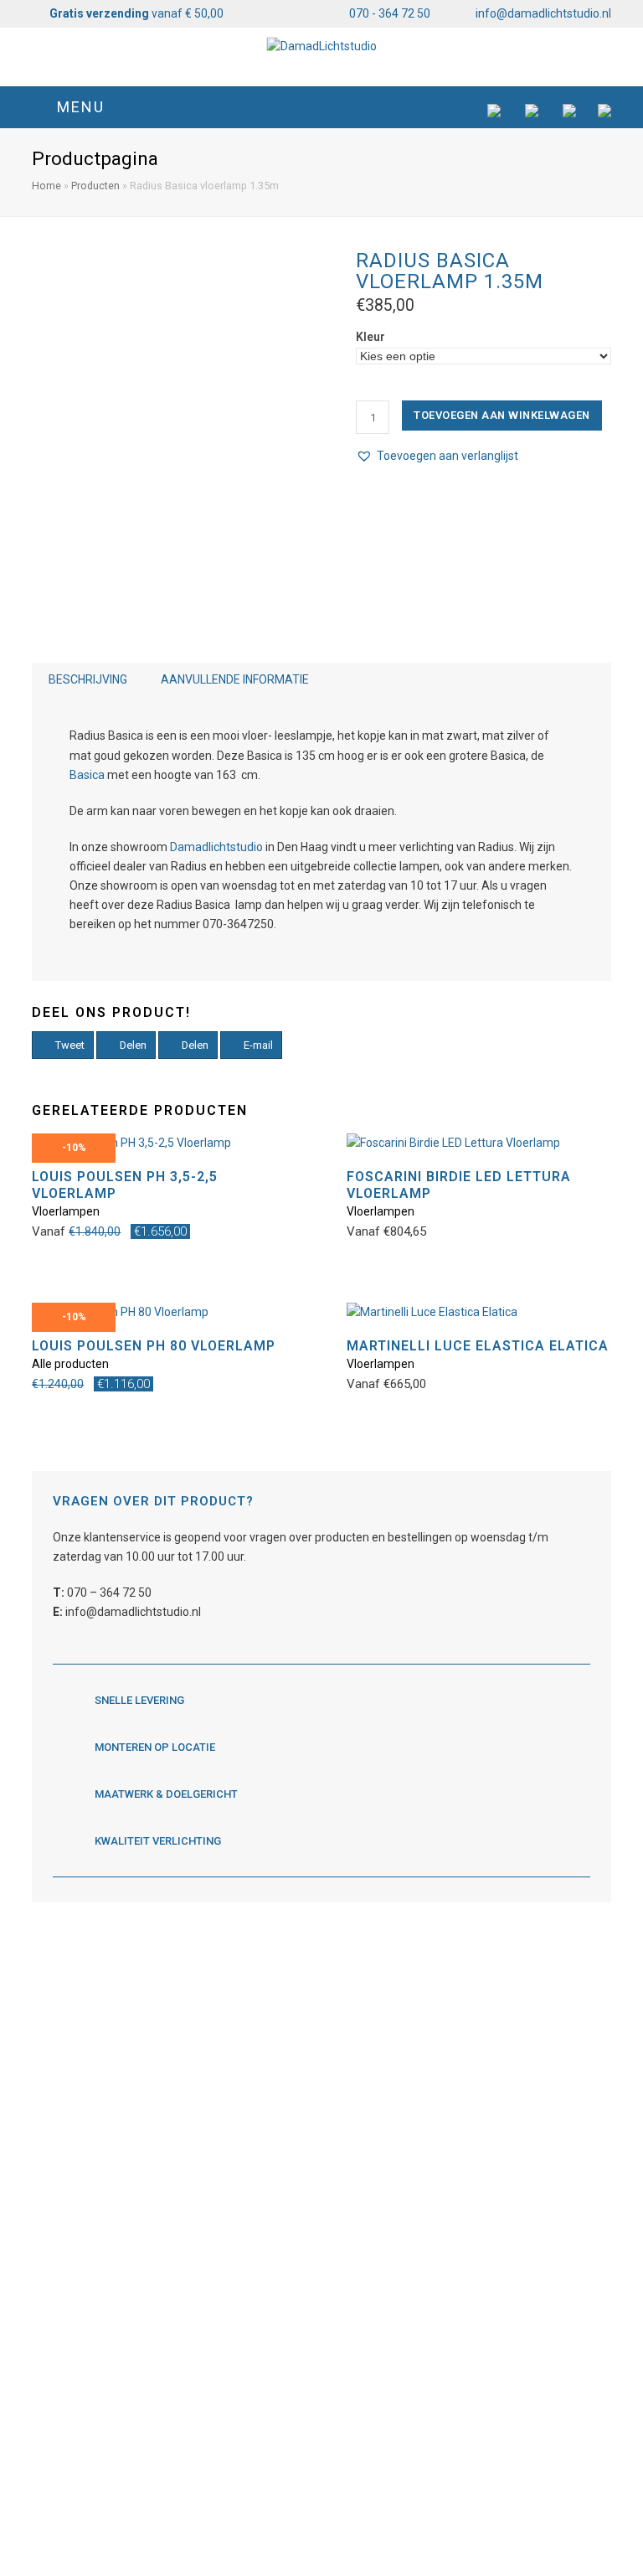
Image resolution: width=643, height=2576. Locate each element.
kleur (370, 337)
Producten (95, 186)
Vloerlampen (66, 1211)
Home (46, 186)
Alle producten (70, 1364)
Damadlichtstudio (216, 847)
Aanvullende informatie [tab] (235, 679)
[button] (321, 107)
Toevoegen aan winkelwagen (502, 415)
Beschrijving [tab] (88, 679)
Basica (87, 775)
